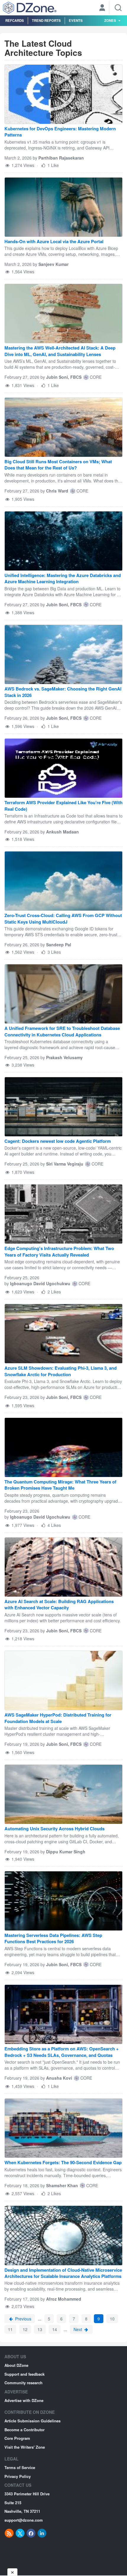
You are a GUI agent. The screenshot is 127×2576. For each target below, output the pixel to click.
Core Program (17, 2438)
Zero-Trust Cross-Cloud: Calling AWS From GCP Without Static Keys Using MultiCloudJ (63, 919)
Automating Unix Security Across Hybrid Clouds (54, 1829)
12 (25, 2329)
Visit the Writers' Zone (25, 2447)
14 (55, 2329)
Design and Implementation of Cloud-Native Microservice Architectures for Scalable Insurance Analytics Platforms (63, 2273)
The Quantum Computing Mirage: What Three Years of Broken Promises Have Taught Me (60, 1485)
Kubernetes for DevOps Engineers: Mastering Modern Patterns (60, 132)
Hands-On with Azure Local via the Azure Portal (54, 242)
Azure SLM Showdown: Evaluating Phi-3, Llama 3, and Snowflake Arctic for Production (61, 1371)
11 (10, 2329)
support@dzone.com (24, 2520)
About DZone (16, 2365)
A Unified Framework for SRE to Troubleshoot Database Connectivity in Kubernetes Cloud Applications (62, 1031)
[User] (102, 8)
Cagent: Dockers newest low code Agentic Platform (58, 1141)
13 (40, 2329)
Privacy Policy (18, 2476)
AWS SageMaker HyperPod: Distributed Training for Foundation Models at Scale (58, 1718)
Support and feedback (25, 2374)
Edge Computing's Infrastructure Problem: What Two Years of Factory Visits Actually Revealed (59, 1252)
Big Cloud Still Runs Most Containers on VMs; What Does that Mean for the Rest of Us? (58, 465)
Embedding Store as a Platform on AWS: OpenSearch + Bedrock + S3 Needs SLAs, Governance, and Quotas (62, 2052)
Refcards (15, 20)
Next (78, 2329)
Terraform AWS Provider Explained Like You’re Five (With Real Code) (63, 806)
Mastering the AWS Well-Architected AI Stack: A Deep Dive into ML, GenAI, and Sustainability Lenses (60, 351)
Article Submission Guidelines (32, 2421)
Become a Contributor (25, 2430)
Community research (23, 2383)
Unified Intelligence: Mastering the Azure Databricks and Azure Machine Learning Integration (63, 578)
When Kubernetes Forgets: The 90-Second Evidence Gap (63, 2163)
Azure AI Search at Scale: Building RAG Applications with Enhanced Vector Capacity (59, 1605)
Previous (23, 2319)
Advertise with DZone (24, 2400)
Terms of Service (20, 2467)
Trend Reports (46, 20)
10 (112, 2319)
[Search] (118, 8)
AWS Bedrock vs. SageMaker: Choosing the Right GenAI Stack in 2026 (63, 692)
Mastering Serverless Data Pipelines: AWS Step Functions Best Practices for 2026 (53, 1938)
